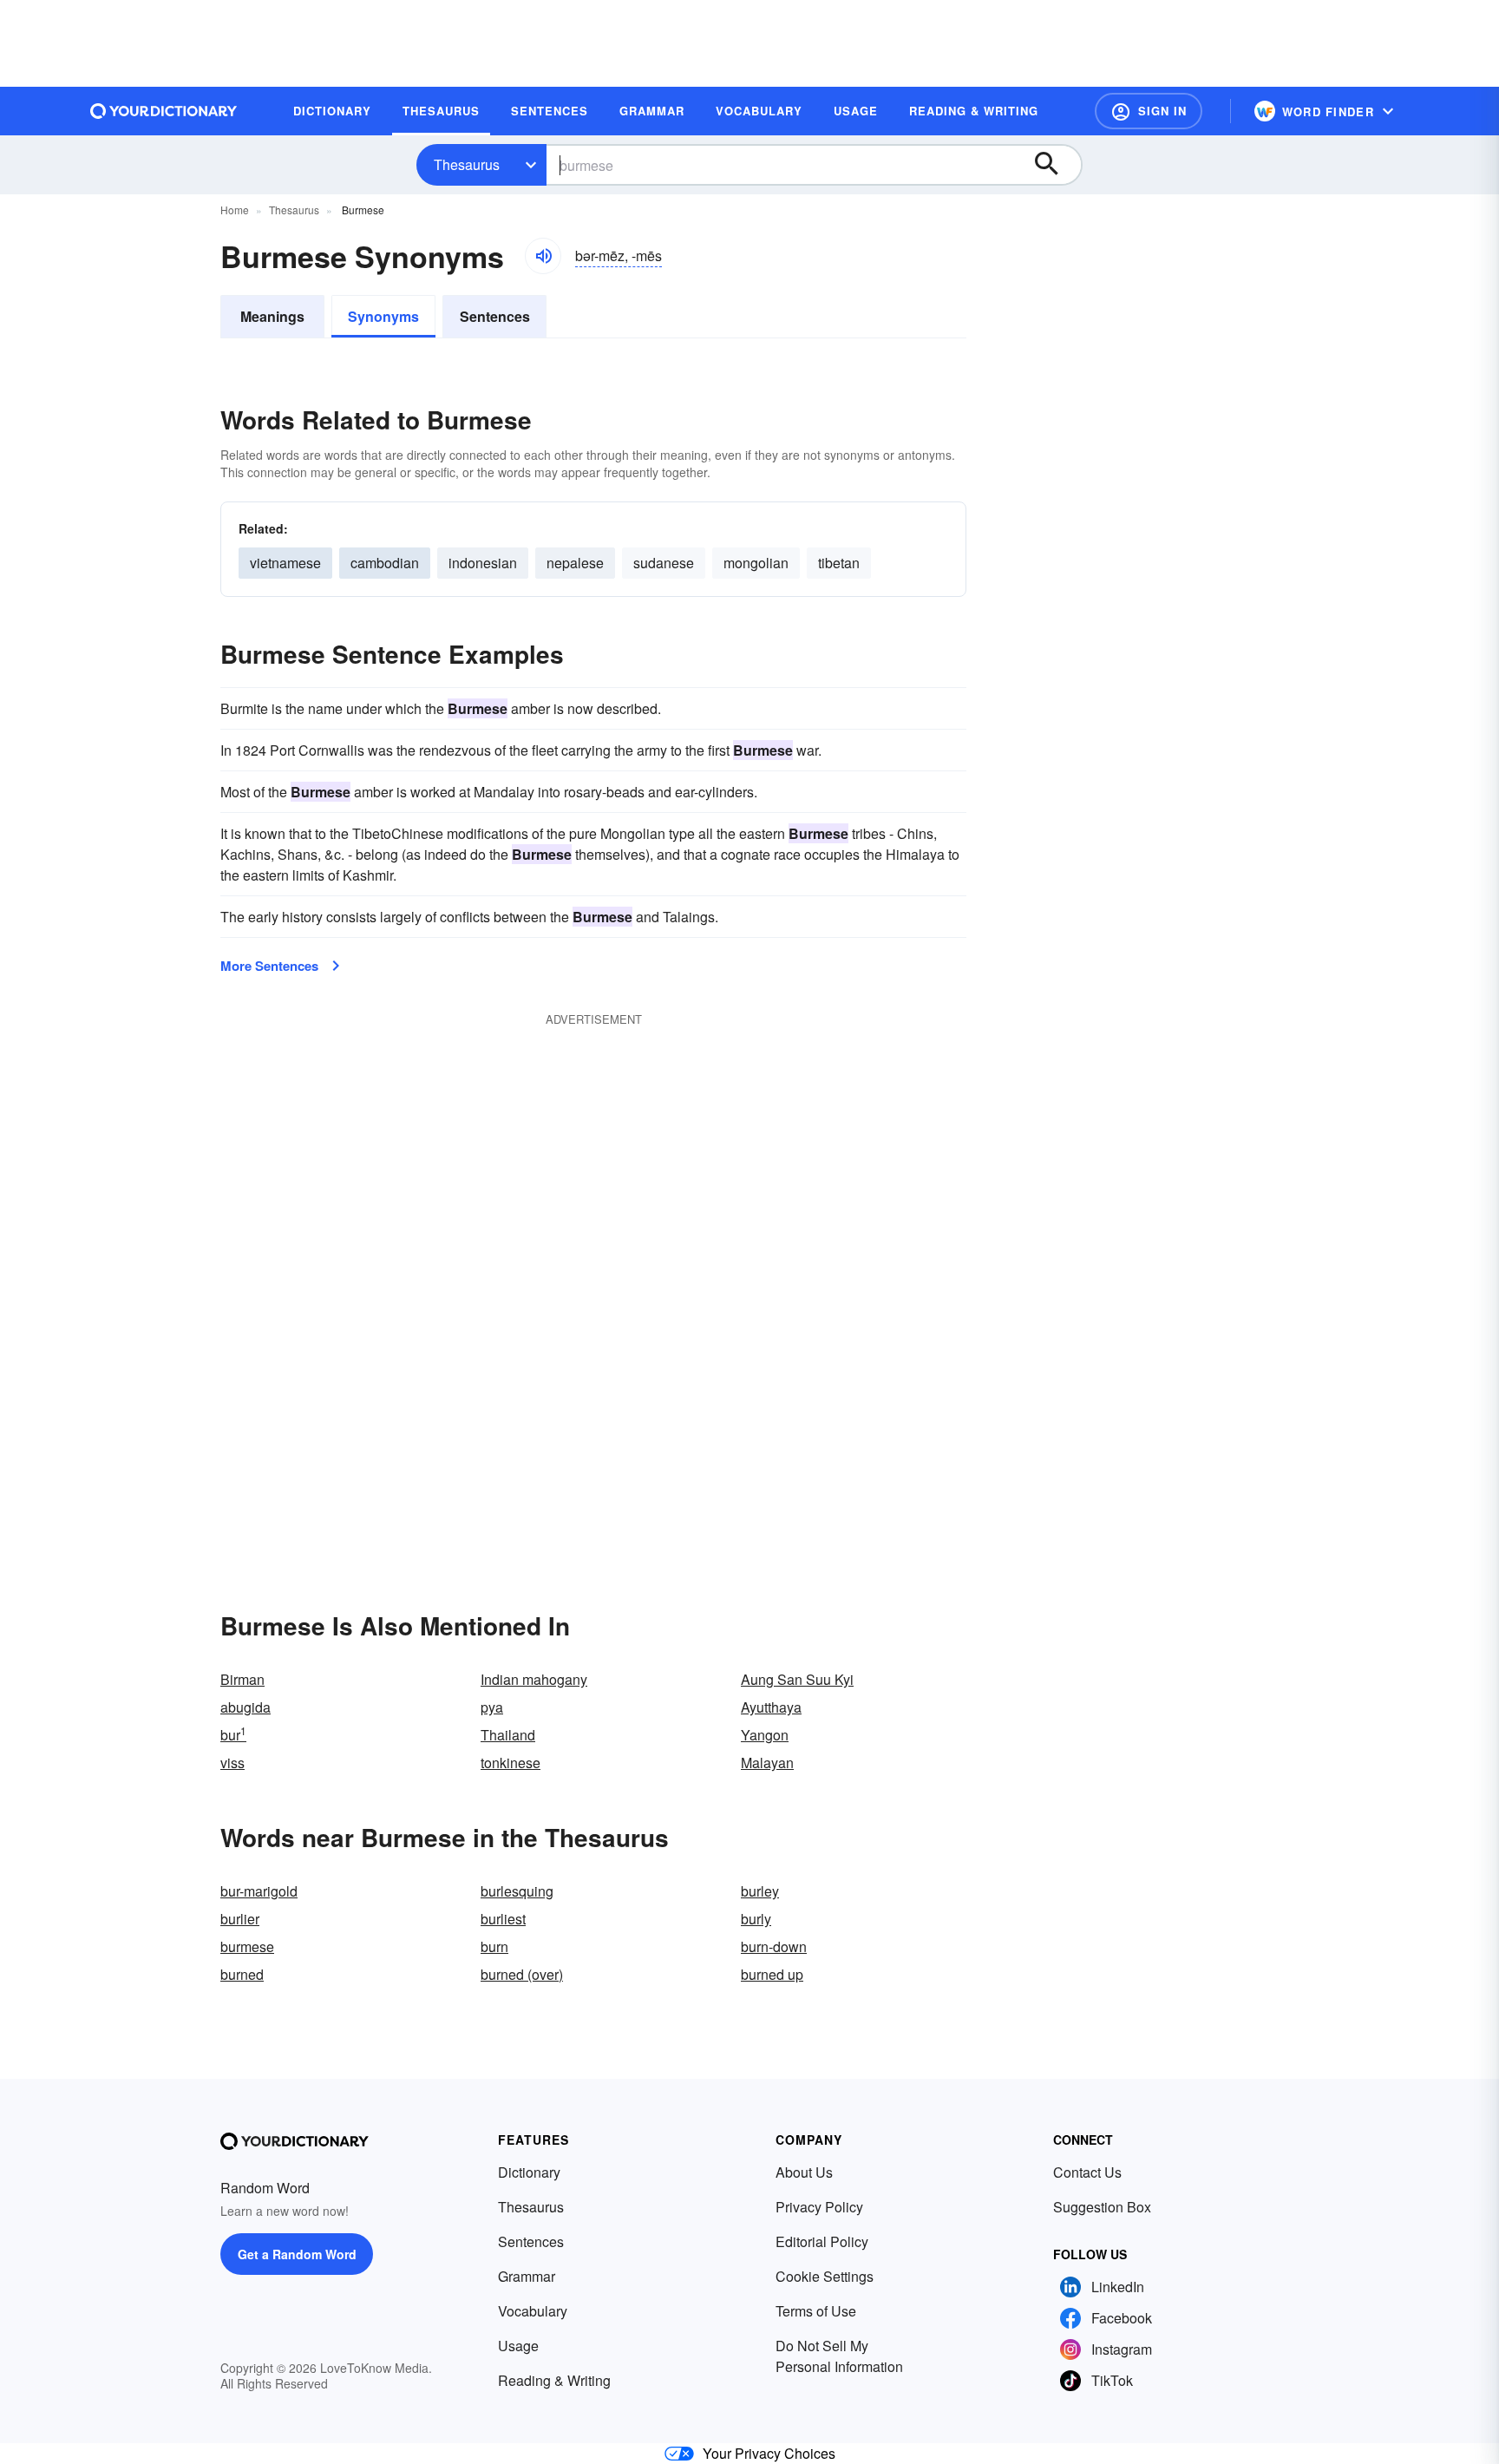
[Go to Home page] (164, 111)
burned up (772, 1974)
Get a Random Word (297, 2254)
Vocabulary (533, 2311)
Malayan (767, 1763)
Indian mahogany (534, 1679)
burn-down (774, 1946)
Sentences (495, 316)
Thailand (508, 1735)
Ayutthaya (771, 1707)
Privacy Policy (819, 2207)
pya (492, 1707)
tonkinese (511, 1763)
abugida (245, 1707)
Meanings (272, 316)
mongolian (756, 563)
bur (233, 1735)
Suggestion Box (1102, 2207)
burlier (240, 1919)
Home (235, 210)
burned (242, 1974)
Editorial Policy (822, 2241)
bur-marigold (259, 1891)
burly (756, 1919)
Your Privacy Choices (769, 2453)
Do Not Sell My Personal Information (839, 2356)
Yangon (765, 1735)
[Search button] (1055, 165)
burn (494, 1946)
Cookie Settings (825, 2276)
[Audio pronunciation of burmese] (543, 256)
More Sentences (269, 966)
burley (760, 1891)
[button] (1149, 111)
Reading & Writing (554, 2380)
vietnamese (285, 563)
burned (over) (522, 1974)
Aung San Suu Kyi (797, 1679)
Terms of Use (816, 2311)
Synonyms (383, 316)
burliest (503, 1919)
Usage (518, 2346)
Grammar (527, 2276)
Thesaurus (467, 164)
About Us (804, 2172)
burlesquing (517, 1891)
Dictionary (529, 2172)
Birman (242, 1679)
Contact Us (1087, 2172)
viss (232, 1763)
